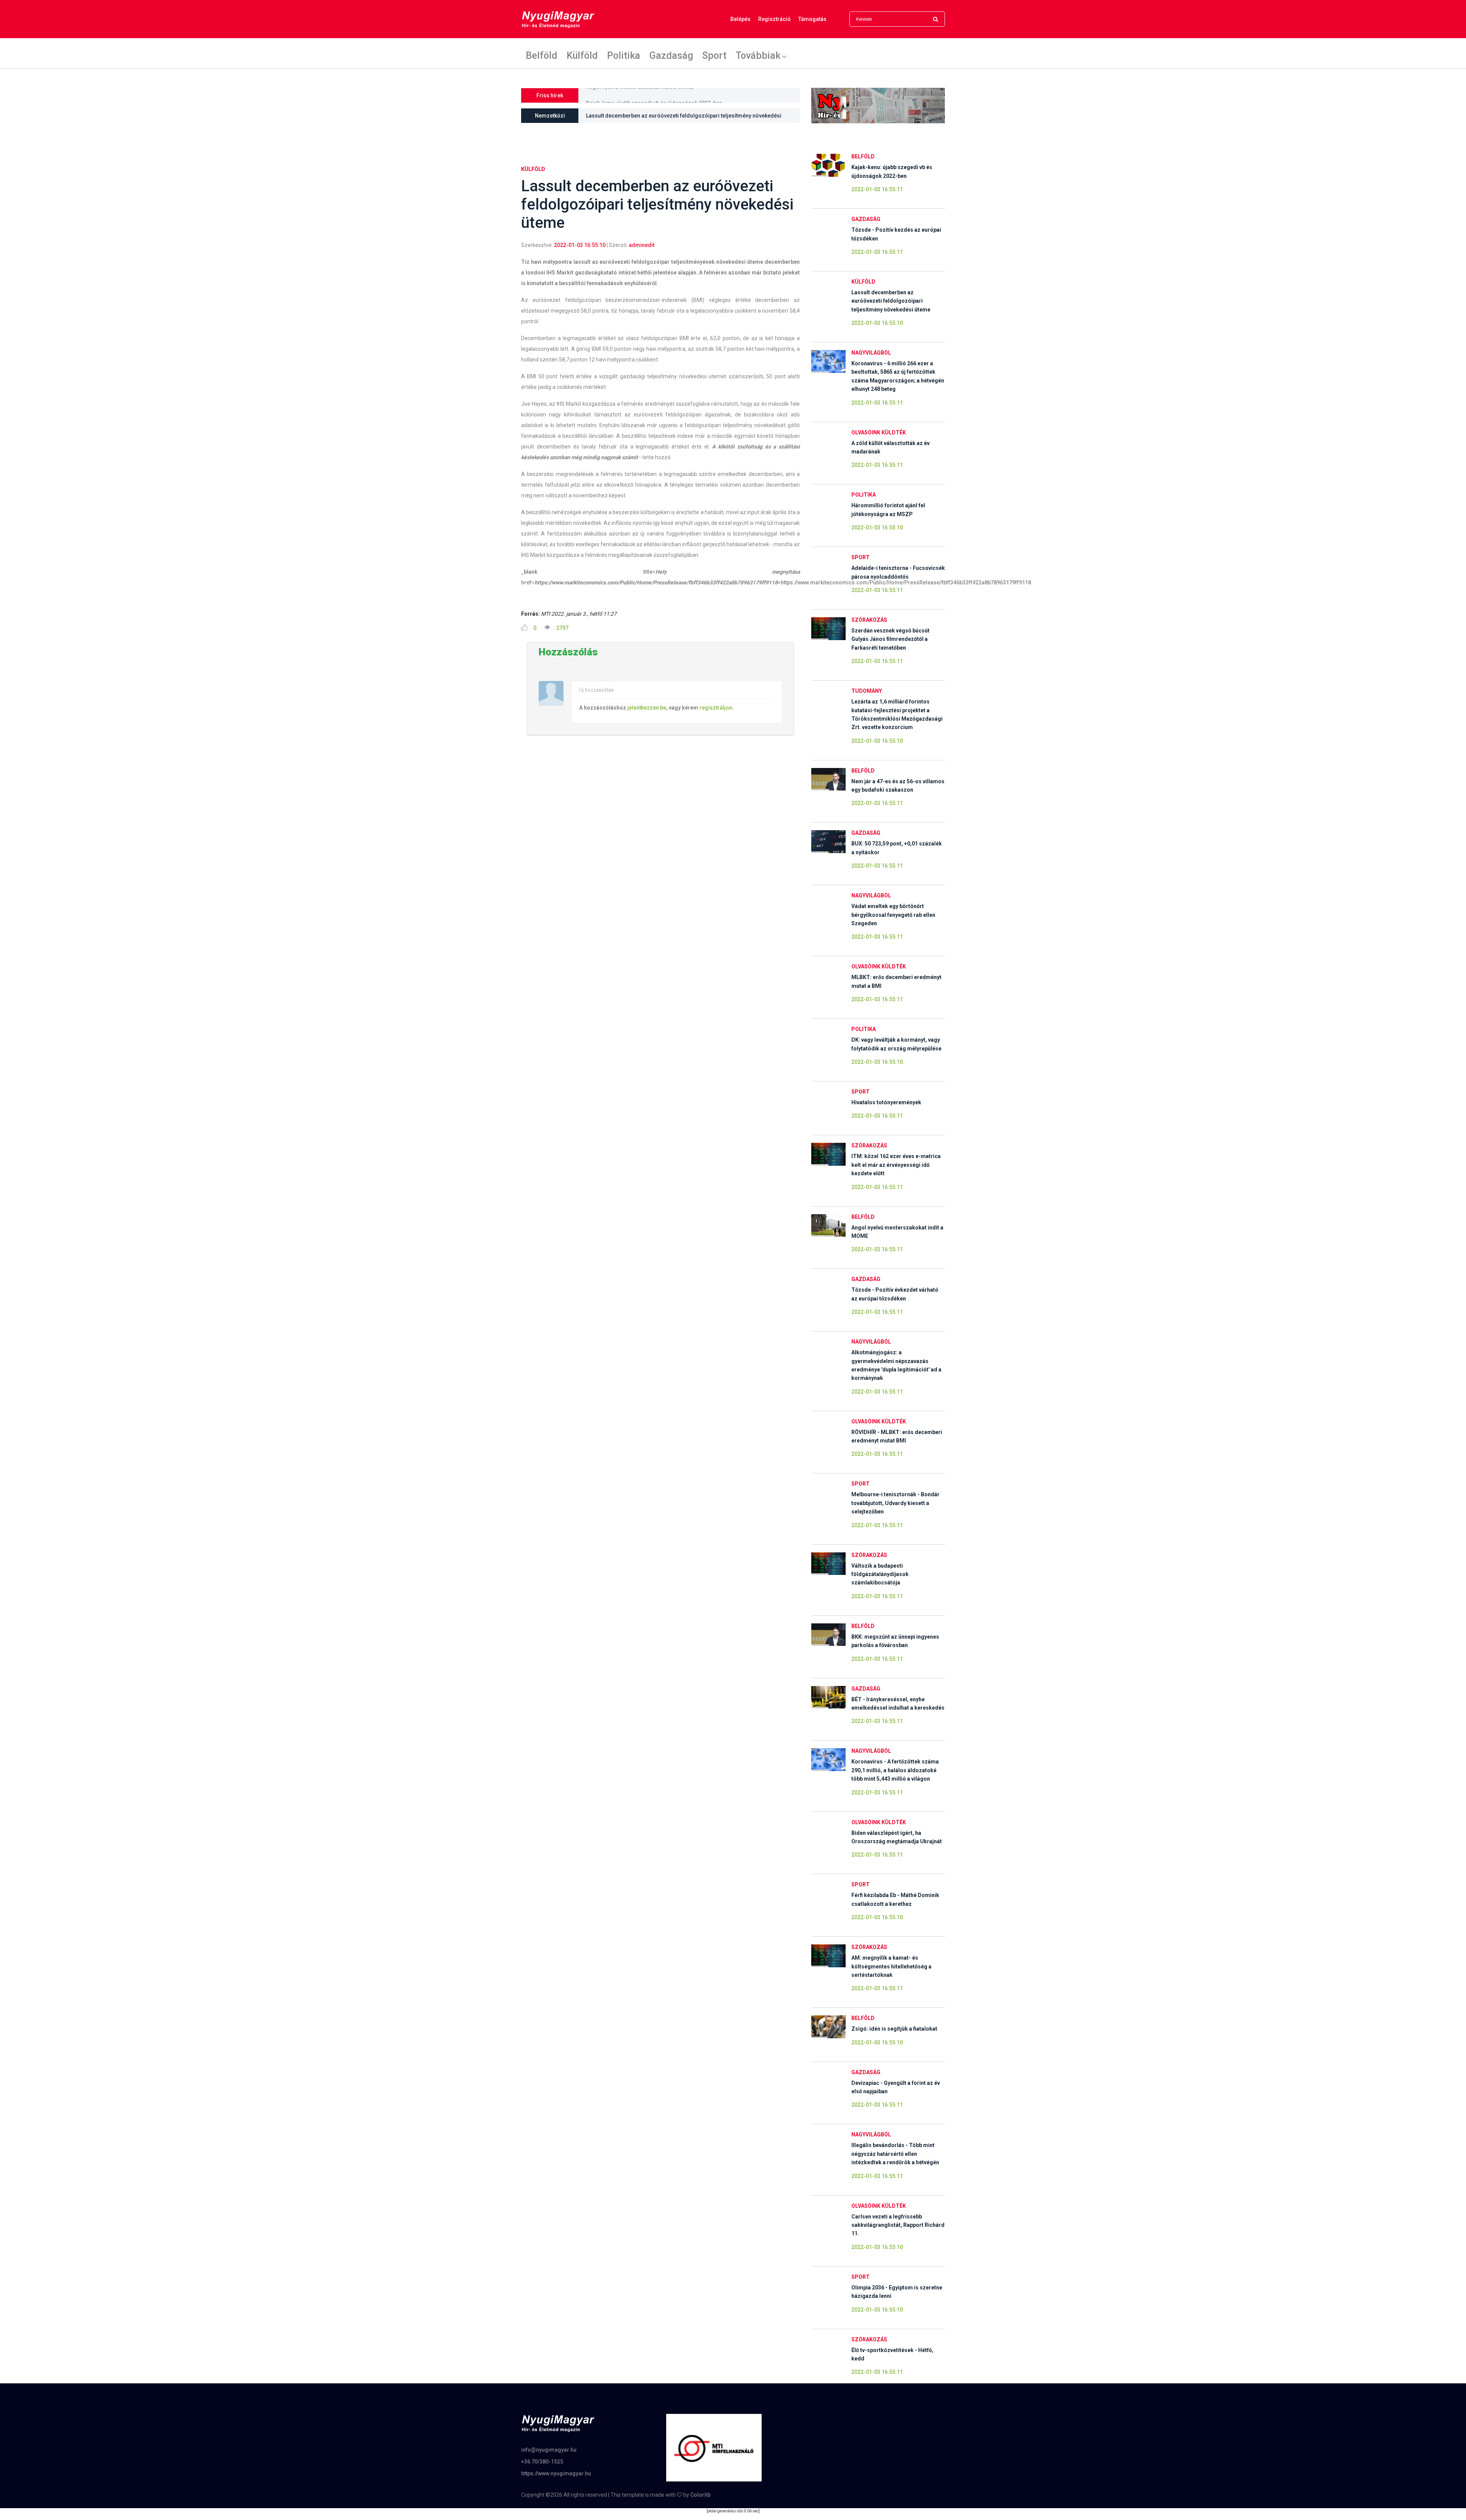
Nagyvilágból (871, 353)
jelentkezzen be (647, 708)
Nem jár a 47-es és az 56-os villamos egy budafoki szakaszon (664, 100)
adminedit (642, 245)
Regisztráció (774, 19)
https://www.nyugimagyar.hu (556, 2473)
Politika (624, 55)
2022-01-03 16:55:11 (877, 189)
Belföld (542, 55)
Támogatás (812, 19)
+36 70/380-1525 (542, 2462)
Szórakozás (869, 620)
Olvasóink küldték (879, 432)
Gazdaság (671, 55)
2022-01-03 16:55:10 (580, 245)
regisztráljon (716, 708)
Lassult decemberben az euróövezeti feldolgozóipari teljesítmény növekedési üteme (684, 118)
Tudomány (867, 691)
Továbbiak (758, 55)
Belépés (740, 19)
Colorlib (700, 2495)
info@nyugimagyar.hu (549, 2450)
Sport (714, 55)
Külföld (582, 55)
